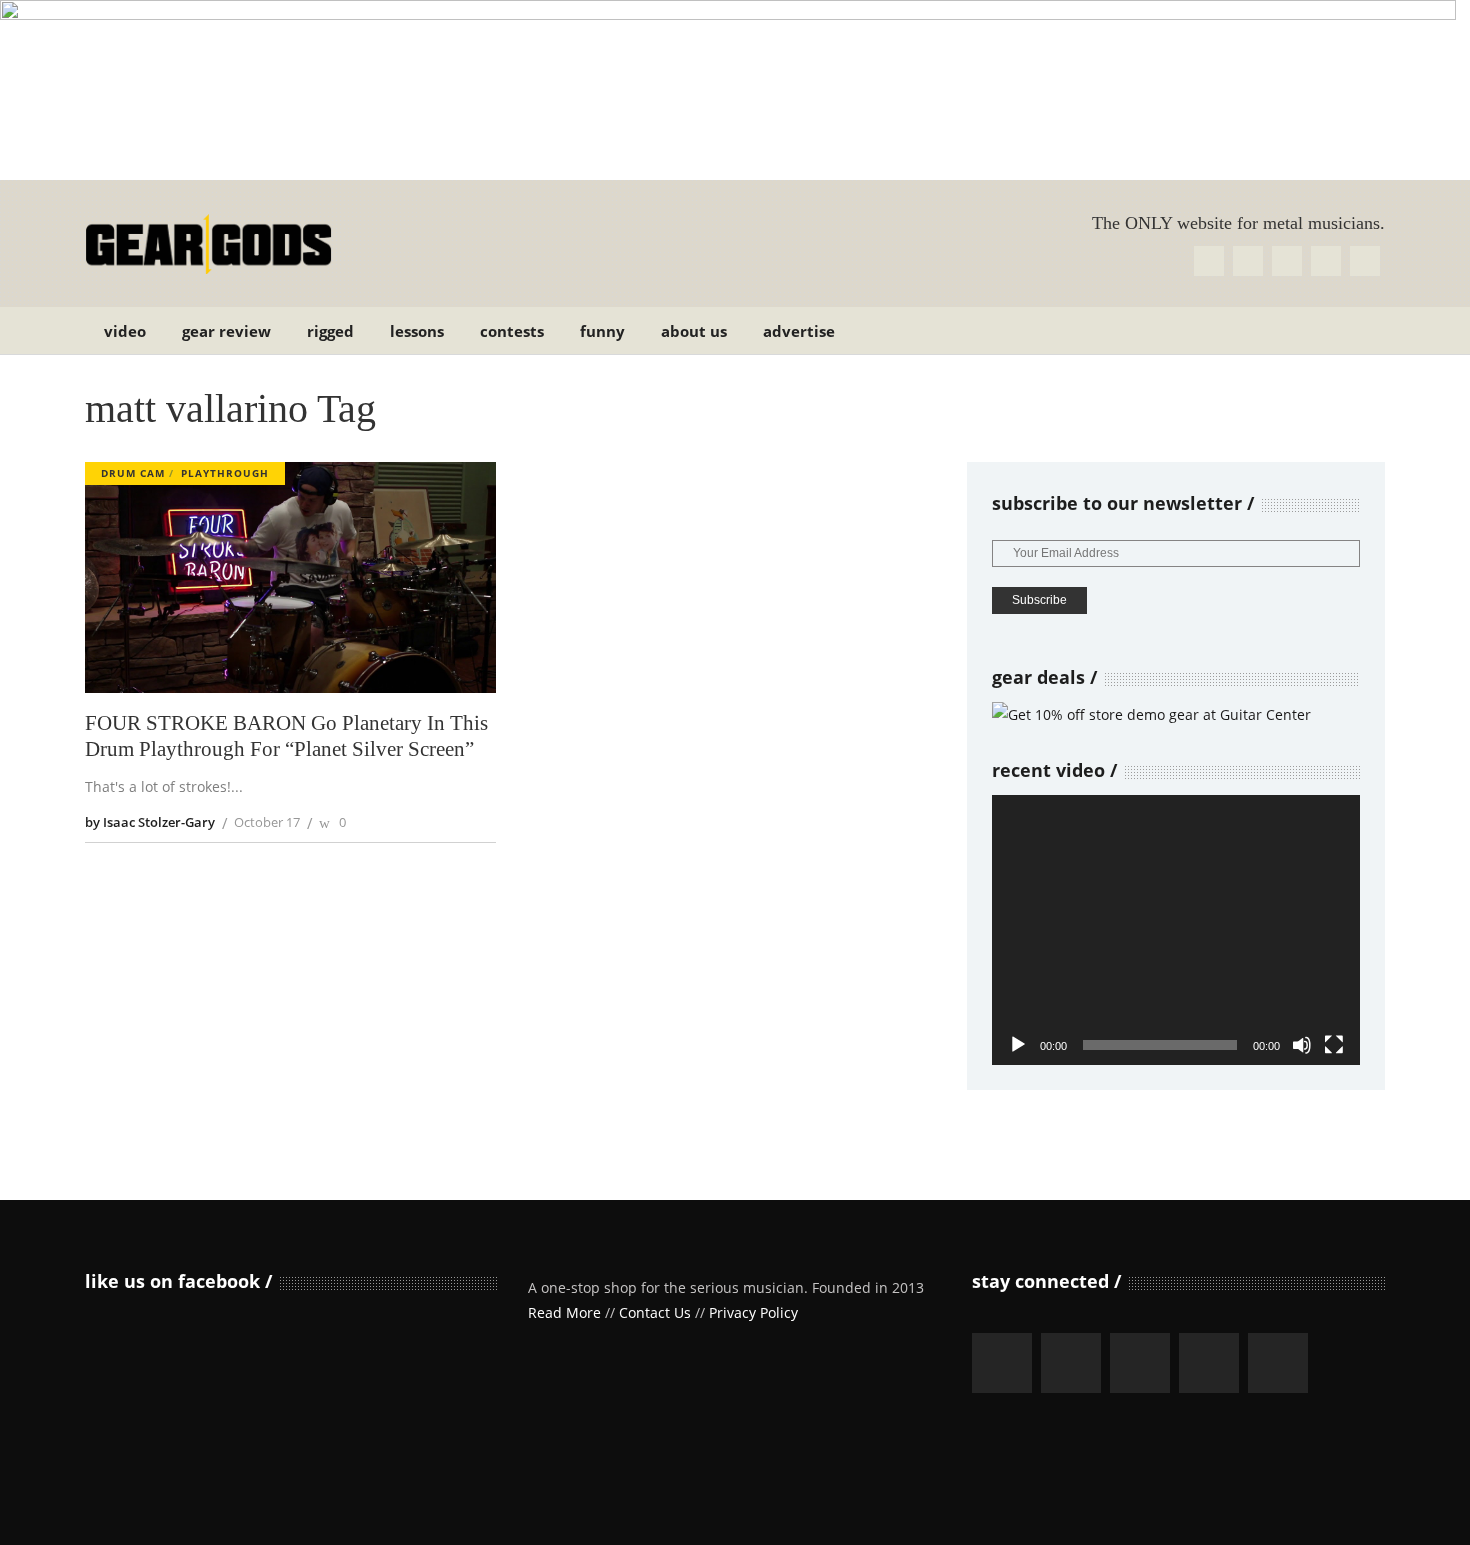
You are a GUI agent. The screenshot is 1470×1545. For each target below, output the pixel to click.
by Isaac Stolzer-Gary (150, 822)
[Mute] (1302, 1045)
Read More (564, 1312)
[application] (1176, 930)
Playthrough (225, 473)
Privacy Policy (753, 1312)
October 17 (267, 822)
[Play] (1018, 1045)
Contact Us (655, 1312)
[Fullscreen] (1334, 1045)
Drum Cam (133, 473)
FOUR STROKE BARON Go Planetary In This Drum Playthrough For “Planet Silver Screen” (286, 736)
